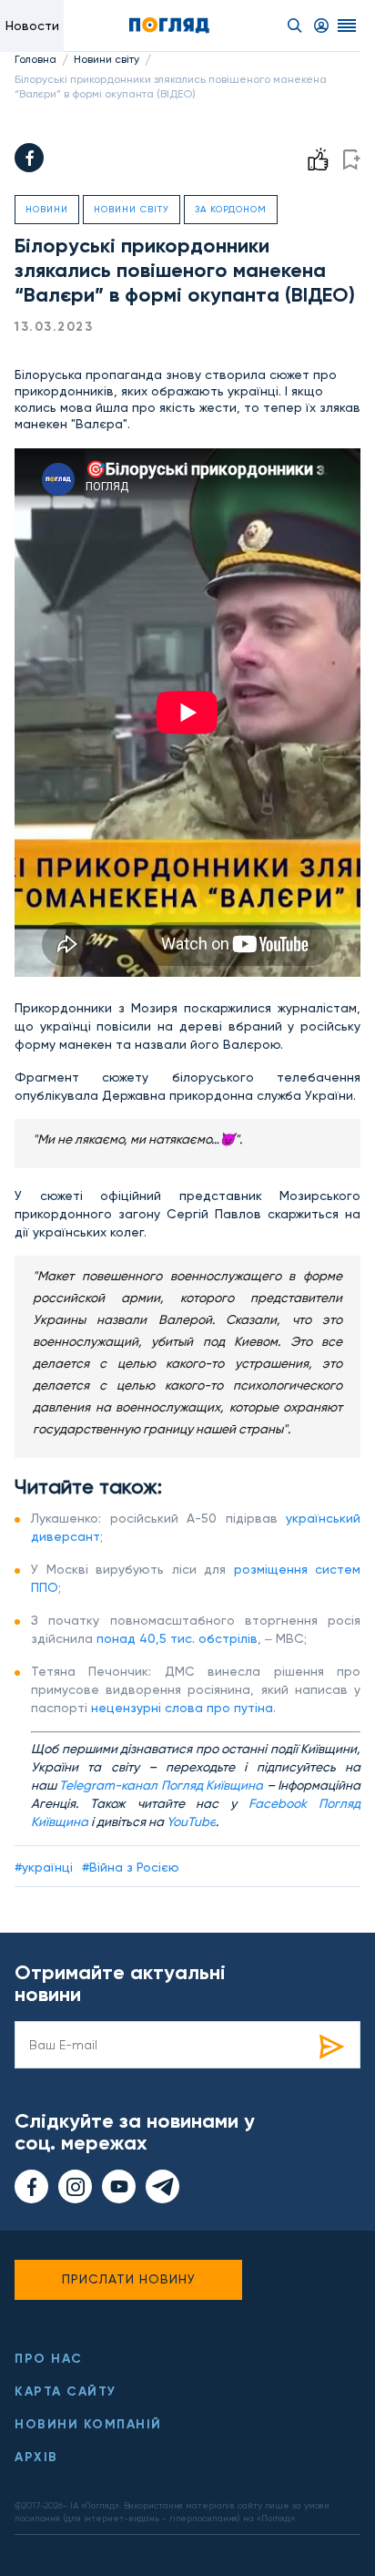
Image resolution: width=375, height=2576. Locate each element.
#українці (44, 1867)
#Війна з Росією (131, 1867)
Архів (36, 2457)
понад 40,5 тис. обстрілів (177, 1638)
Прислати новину (129, 2279)
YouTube (191, 1822)
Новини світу (106, 59)
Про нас (49, 2359)
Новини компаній (88, 2424)
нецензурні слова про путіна (182, 1708)
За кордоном (231, 209)
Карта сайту (66, 2391)
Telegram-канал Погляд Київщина (161, 1785)
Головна (35, 59)
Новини (47, 209)
